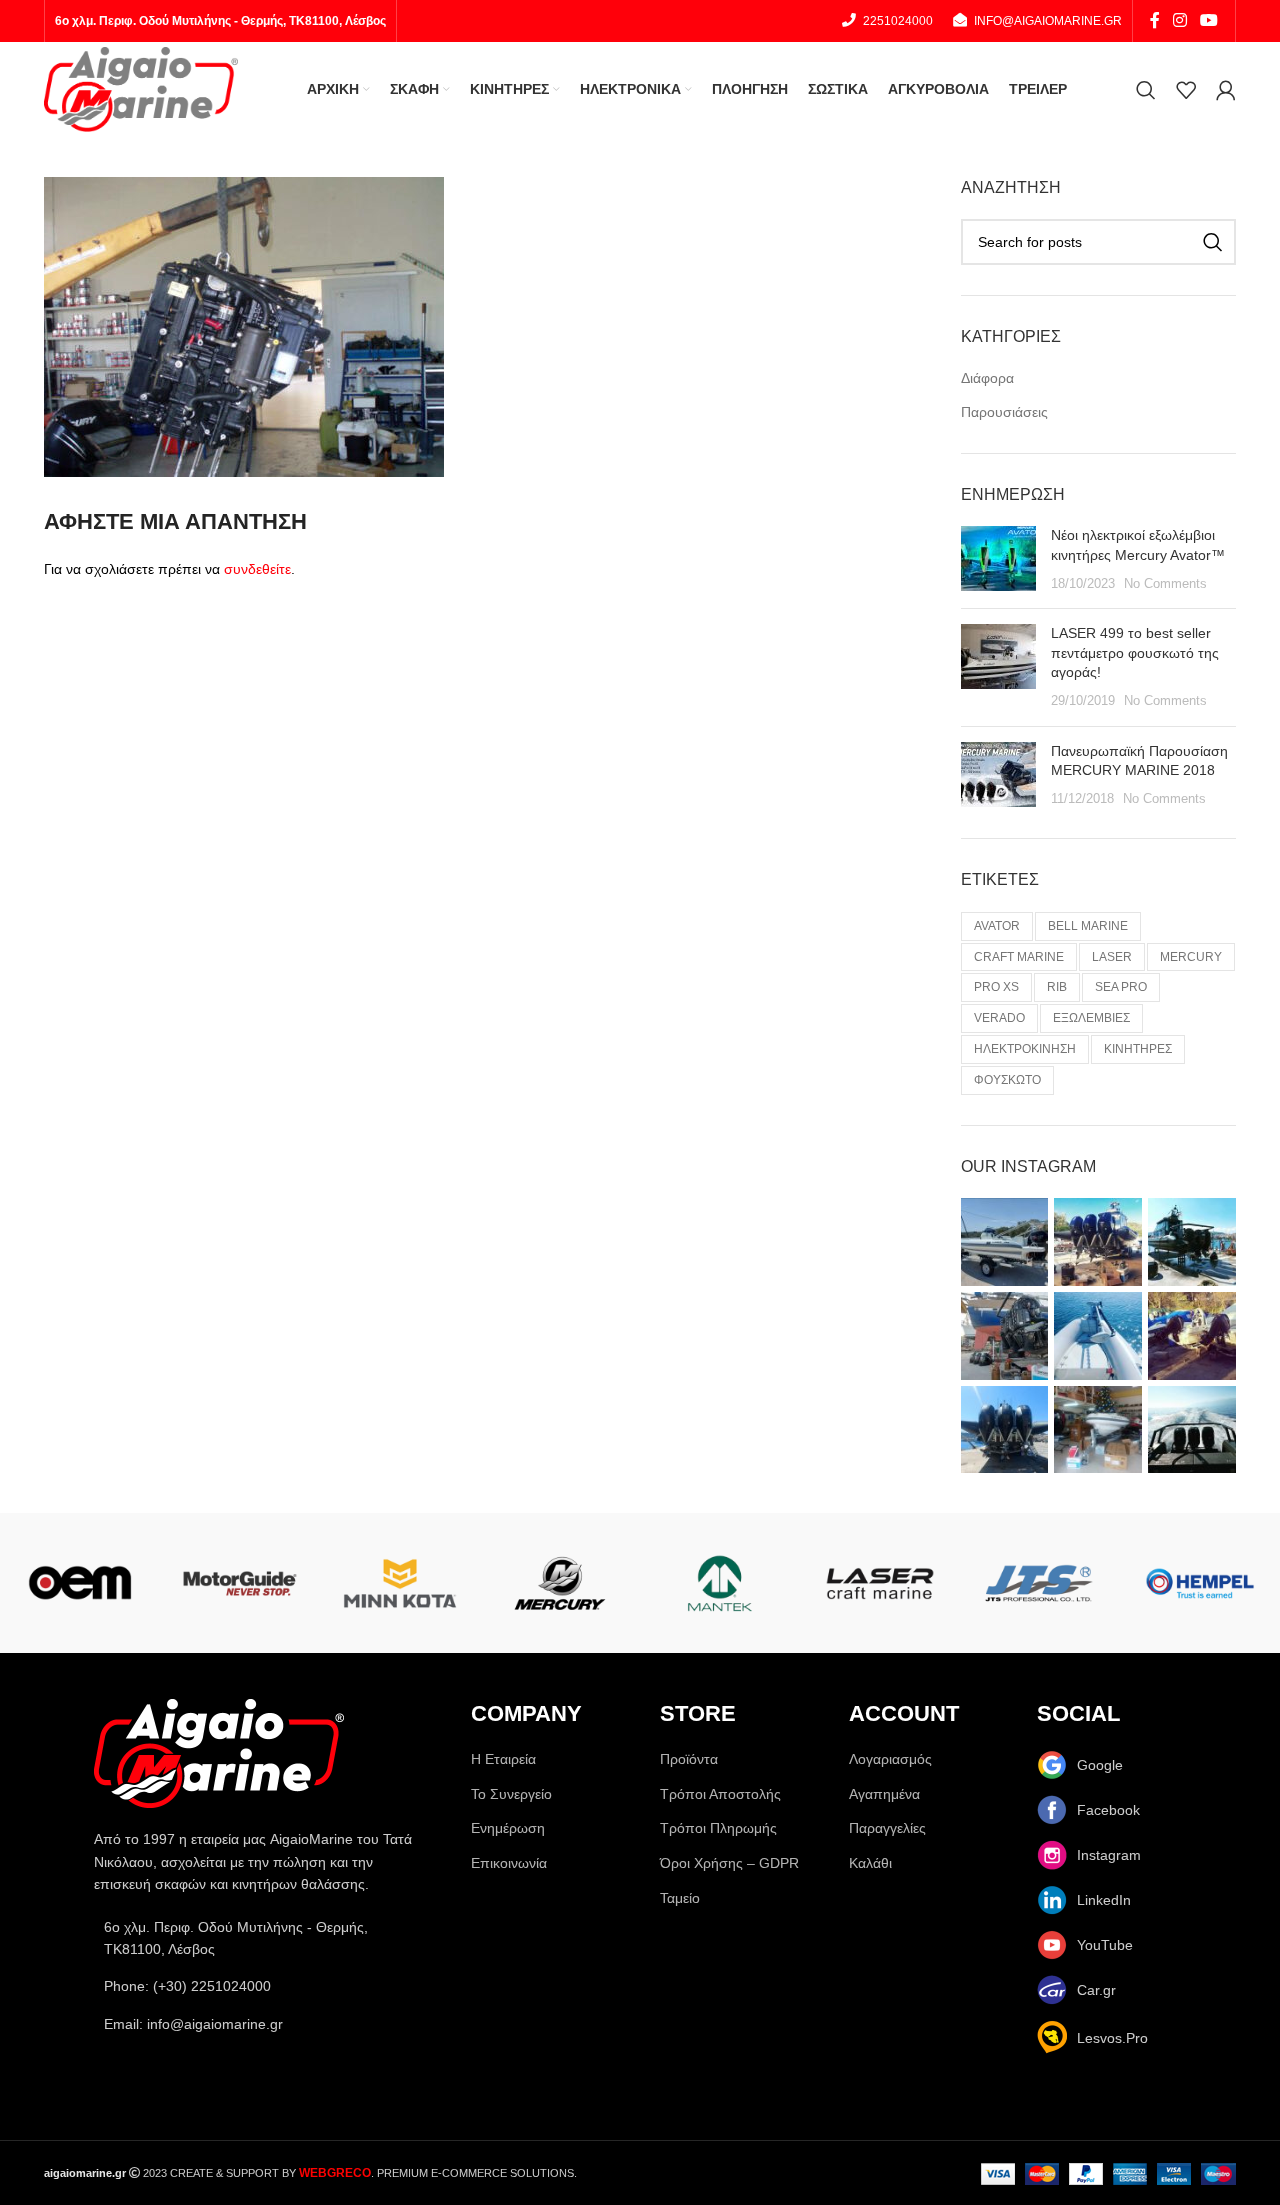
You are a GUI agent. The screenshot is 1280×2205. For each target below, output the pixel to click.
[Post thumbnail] (998, 559)
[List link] (262, 1986)
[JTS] (1040, 1583)
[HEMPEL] (1200, 1583)
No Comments (1165, 584)
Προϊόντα (689, 1759)
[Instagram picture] (1005, 1242)
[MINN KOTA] (400, 1583)
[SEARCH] (1213, 242)
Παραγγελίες (887, 1828)
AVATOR (997, 926)
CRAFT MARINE (1019, 957)
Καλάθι (870, 1863)
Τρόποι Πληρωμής (718, 1828)
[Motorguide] (240, 1583)
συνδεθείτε (257, 569)
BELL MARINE (1088, 926)
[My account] (1226, 90)
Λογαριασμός (890, 1759)
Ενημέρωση (508, 1828)
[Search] (1146, 90)
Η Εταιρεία (503, 1759)
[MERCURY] (560, 1583)
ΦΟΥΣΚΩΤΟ (1007, 1080)
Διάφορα (987, 378)
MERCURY (1191, 957)
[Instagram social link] (1179, 20)
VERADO (999, 1018)
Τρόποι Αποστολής (720, 1794)
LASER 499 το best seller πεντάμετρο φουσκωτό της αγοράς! (1135, 652)
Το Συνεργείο (511, 1794)
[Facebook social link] (1154, 20)
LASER (1112, 957)
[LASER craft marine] (880, 1583)
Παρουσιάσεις (1004, 412)
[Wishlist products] (1186, 90)
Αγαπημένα (884, 1794)
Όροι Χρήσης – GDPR (729, 1863)
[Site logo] (141, 88)
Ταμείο (680, 1898)
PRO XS (996, 987)
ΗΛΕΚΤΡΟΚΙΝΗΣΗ (1025, 1049)
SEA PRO (1121, 987)
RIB (1057, 987)
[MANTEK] (720, 1583)
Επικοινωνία (509, 1863)
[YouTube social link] (1209, 20)
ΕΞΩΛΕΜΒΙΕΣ (1091, 1018)
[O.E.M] (80, 1583)
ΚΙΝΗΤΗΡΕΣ (1138, 1049)
